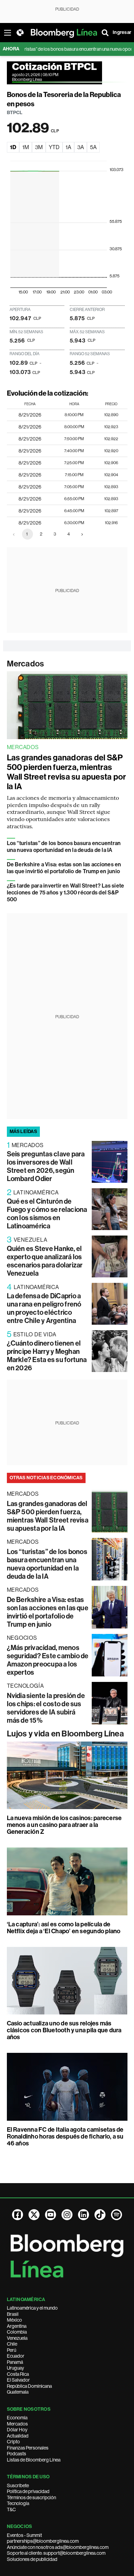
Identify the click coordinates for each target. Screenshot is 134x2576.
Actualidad (18, 2436)
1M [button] (26, 147)
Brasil (13, 2314)
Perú (12, 2350)
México (14, 2320)
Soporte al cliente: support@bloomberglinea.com (56, 2553)
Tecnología (18, 2503)
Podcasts (16, 2454)
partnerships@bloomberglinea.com (43, 2541)
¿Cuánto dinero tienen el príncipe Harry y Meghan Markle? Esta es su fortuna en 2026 (47, 1356)
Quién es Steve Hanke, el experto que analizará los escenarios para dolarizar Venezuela (45, 1261)
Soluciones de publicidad (32, 2559)
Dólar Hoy (17, 2430)
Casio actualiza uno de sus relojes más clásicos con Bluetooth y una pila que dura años (64, 2030)
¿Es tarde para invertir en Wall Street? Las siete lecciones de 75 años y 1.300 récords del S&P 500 (66, 893)
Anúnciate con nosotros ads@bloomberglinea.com (58, 2547)
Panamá (15, 2362)
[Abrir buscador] (105, 33)
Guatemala (18, 2392)
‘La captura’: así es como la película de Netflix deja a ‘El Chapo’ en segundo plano (64, 1928)
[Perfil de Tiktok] (100, 2215)
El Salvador (18, 2380)
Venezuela (17, 2338)
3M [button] (39, 147)
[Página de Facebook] (18, 2215)
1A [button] (68, 147)
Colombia (17, 2332)
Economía (17, 2418)
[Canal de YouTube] (51, 2215)
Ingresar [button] (122, 32)
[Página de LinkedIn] (83, 2215)
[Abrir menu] (8, 33)
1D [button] (13, 147)
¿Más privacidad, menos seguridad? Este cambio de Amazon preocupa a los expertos (48, 1660)
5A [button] (93, 147)
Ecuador (16, 2356)
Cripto (13, 2442)
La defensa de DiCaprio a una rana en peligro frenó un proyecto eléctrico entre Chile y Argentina (44, 1308)
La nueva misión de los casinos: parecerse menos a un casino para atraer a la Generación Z (64, 1825)
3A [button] (81, 147)
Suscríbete (18, 2485)
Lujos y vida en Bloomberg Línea (65, 1734)
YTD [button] (54, 147)
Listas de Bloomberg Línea (34, 2460)
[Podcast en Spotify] (116, 2215)
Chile (12, 2344)
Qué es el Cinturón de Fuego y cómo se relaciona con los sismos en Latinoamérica (47, 1214)
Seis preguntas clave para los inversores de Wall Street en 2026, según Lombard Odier (46, 1166)
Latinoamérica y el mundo (32, 2308)
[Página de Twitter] (34, 2215)
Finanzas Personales (28, 2448)
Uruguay (15, 2368)
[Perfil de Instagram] (67, 2215)
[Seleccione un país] (20, 33)
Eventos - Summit (24, 2535)
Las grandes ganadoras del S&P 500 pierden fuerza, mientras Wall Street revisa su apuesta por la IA (66, 772)
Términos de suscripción (31, 2497)
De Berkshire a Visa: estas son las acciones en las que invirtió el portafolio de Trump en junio (64, 868)
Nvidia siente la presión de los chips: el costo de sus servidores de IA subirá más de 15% (46, 1708)
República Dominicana (29, 2386)
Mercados (26, 664)
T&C (11, 2509)
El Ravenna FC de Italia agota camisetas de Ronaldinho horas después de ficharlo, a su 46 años (65, 2136)
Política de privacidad (28, 2491)
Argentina (17, 2326)
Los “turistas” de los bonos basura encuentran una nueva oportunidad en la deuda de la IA (64, 847)
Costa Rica (18, 2374)
